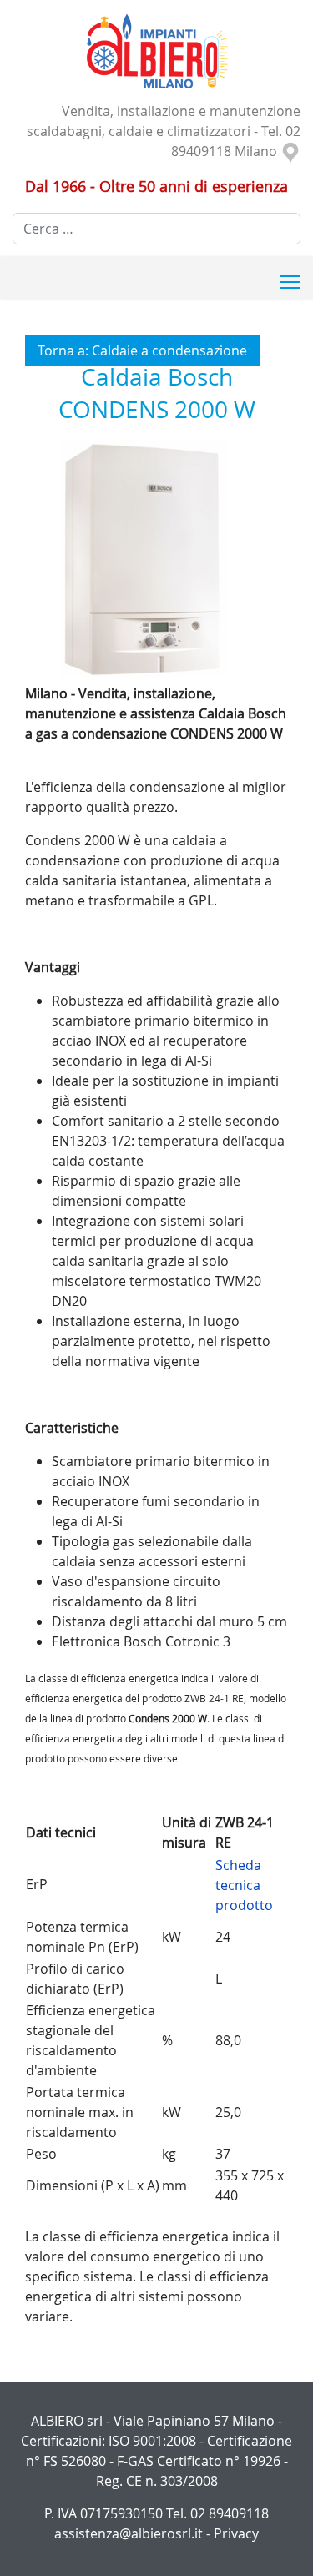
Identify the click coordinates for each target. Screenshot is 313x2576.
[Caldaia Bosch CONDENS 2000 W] (156, 558)
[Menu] (290, 282)
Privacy (236, 2533)
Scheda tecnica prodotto (244, 1885)
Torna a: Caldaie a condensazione (142, 350)
